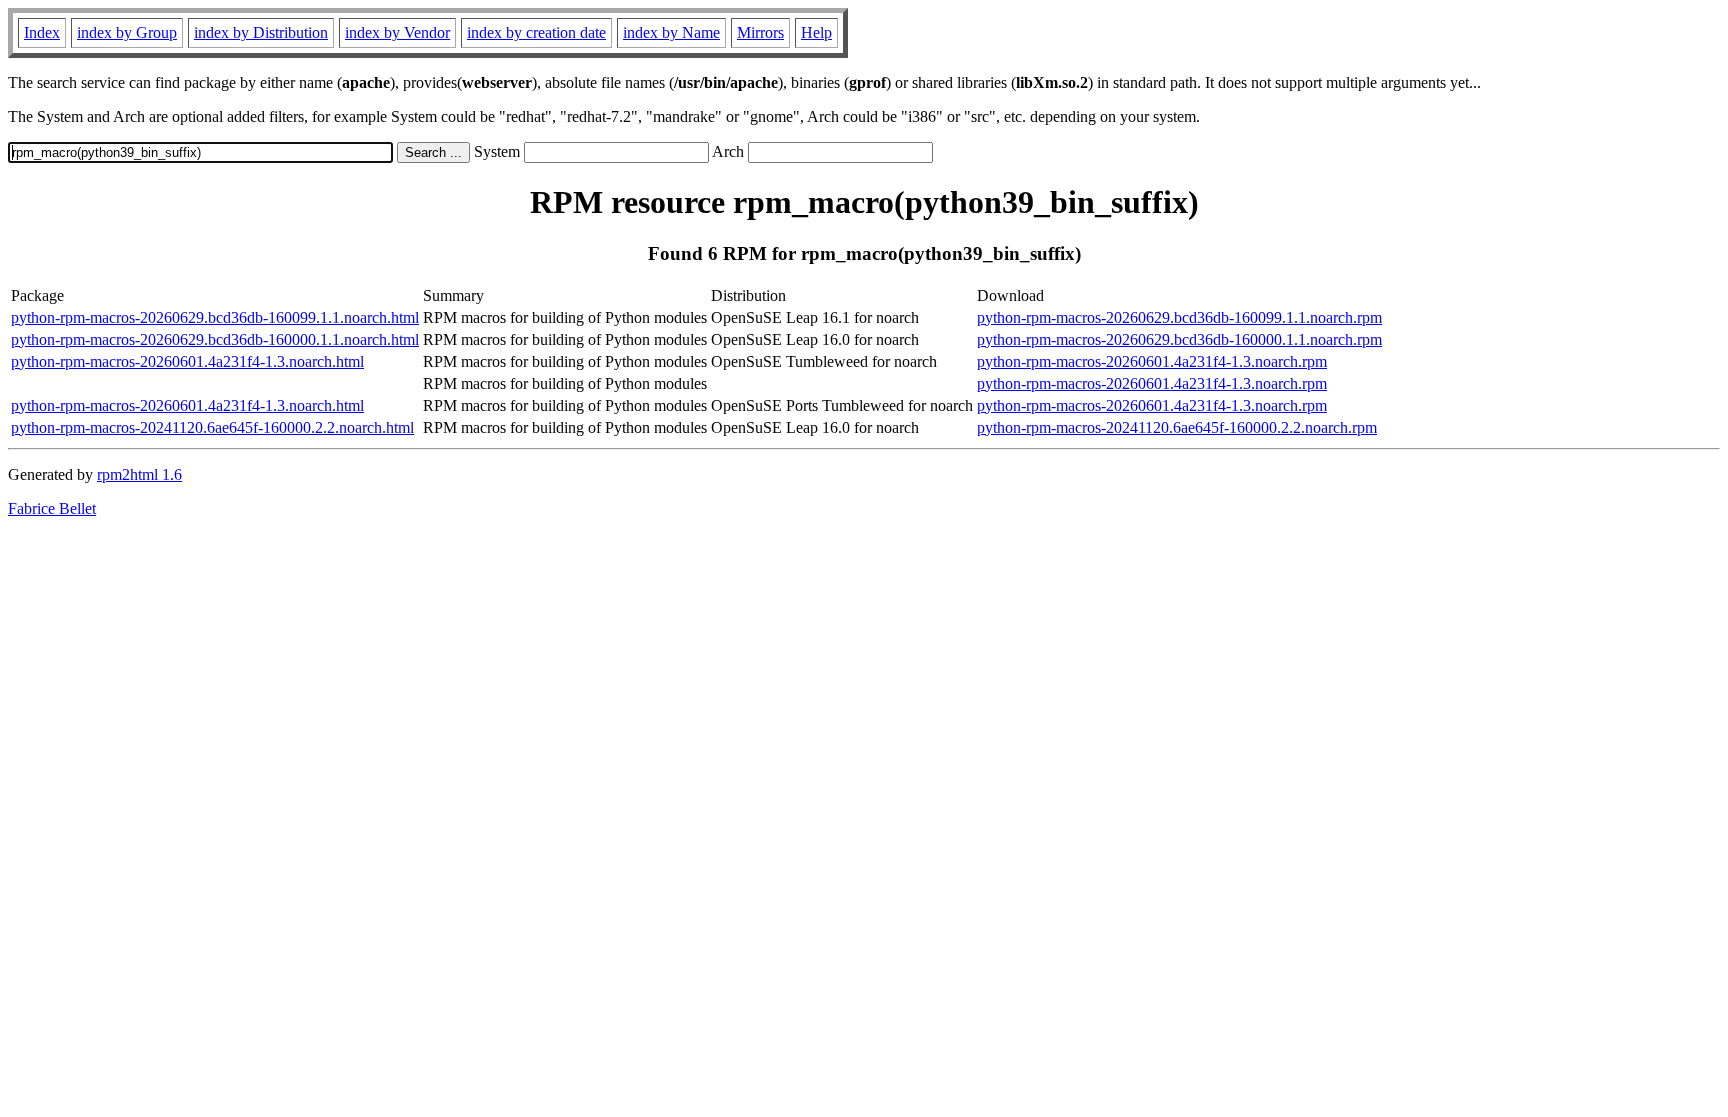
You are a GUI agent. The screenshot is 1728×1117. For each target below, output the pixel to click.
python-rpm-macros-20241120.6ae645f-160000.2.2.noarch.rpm (1177, 427)
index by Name (671, 32)
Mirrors (760, 32)
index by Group (127, 32)
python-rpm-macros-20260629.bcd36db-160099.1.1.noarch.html (215, 317)
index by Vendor (397, 32)
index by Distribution (261, 32)
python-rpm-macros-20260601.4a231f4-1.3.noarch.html (187, 361)
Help (816, 32)
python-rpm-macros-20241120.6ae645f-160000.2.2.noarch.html (212, 427)
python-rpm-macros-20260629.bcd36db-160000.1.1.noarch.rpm (1179, 339)
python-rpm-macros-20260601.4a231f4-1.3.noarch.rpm (1152, 361)
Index (42, 32)
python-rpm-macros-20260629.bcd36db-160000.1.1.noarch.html (215, 339)
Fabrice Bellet (52, 508)
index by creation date (536, 32)
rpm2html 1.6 (139, 474)
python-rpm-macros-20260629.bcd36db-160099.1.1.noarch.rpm (1179, 317)
